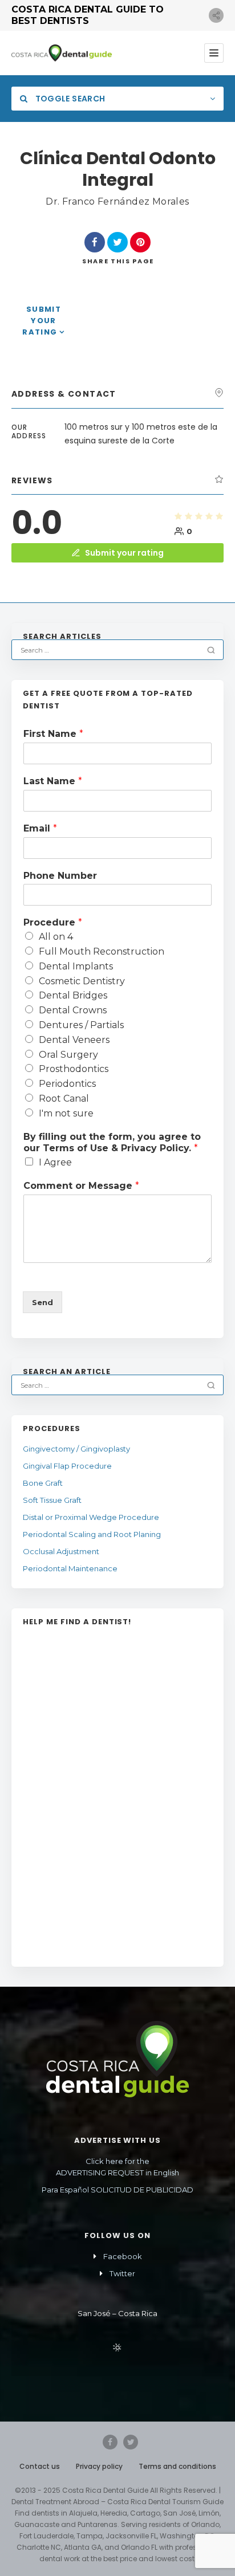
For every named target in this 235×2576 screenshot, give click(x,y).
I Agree (55, 1162)
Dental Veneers (74, 1040)
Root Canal (64, 1099)
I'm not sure (66, 1113)
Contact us (40, 2466)
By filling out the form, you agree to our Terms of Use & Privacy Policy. (112, 1143)
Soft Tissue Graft (52, 1500)
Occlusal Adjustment (61, 1551)
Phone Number (60, 876)
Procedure (53, 922)
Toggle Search (69, 99)
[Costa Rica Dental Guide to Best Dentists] (62, 53)
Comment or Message (81, 1186)
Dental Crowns (73, 1010)
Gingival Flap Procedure (67, 1466)
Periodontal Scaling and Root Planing (92, 1534)
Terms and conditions (177, 2466)
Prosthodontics (74, 1069)
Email (40, 828)
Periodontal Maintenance (70, 1568)
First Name (53, 734)
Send (42, 1302)
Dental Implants (76, 966)
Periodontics (67, 1084)
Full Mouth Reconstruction (102, 951)
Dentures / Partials (81, 1025)
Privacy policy (99, 2466)
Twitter (122, 2273)
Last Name (53, 781)
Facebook (123, 2256)
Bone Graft (43, 1483)
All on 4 (56, 937)
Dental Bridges (73, 995)
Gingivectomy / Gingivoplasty (76, 1449)
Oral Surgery (68, 1055)
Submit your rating (42, 321)
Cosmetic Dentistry (82, 981)
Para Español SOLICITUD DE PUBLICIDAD (117, 2190)
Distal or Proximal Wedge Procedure (91, 1517)
